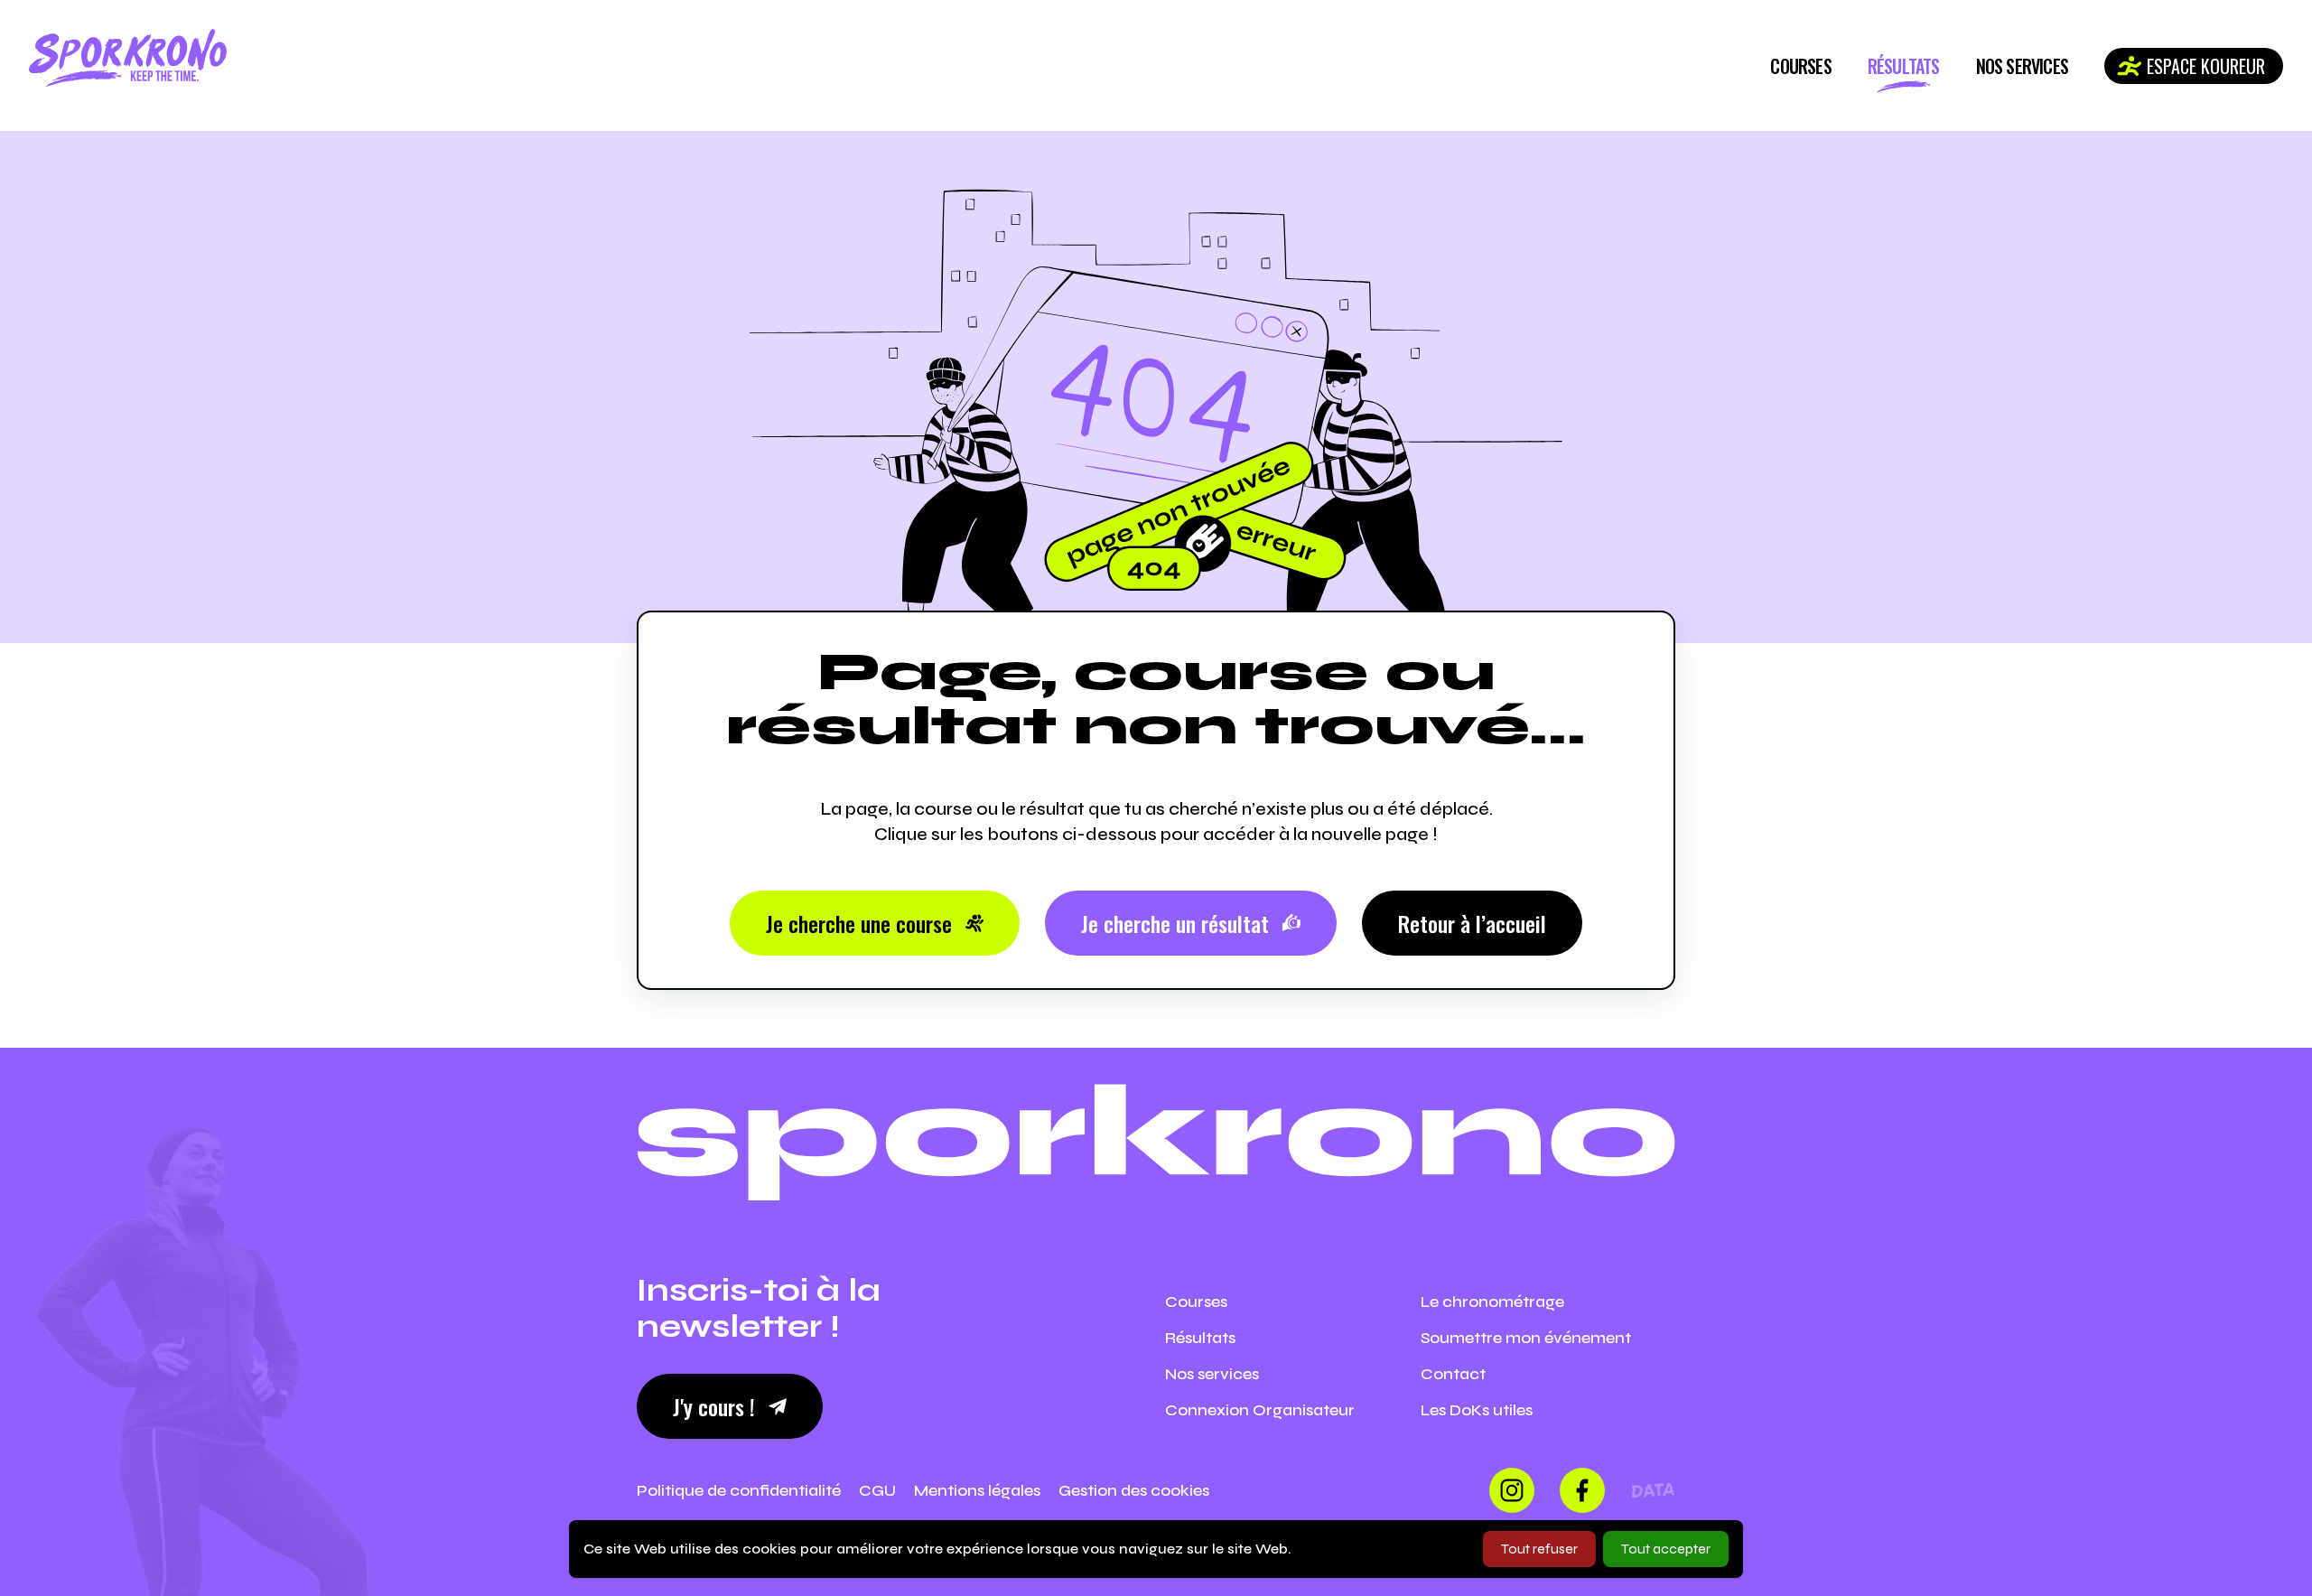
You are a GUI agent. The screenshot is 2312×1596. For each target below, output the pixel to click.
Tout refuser (1539, 1549)
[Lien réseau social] (1512, 1490)
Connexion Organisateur (1260, 1410)
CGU (877, 1490)
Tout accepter (1666, 1549)
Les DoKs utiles (1477, 1410)
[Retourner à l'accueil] (128, 58)
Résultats (1904, 66)
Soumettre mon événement (1526, 1338)
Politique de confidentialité (739, 1490)
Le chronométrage (1492, 1302)
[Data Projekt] (1653, 1490)
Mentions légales (977, 1490)
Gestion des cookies (1134, 1490)
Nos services (2022, 66)
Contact (1453, 1374)
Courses (1800, 66)
